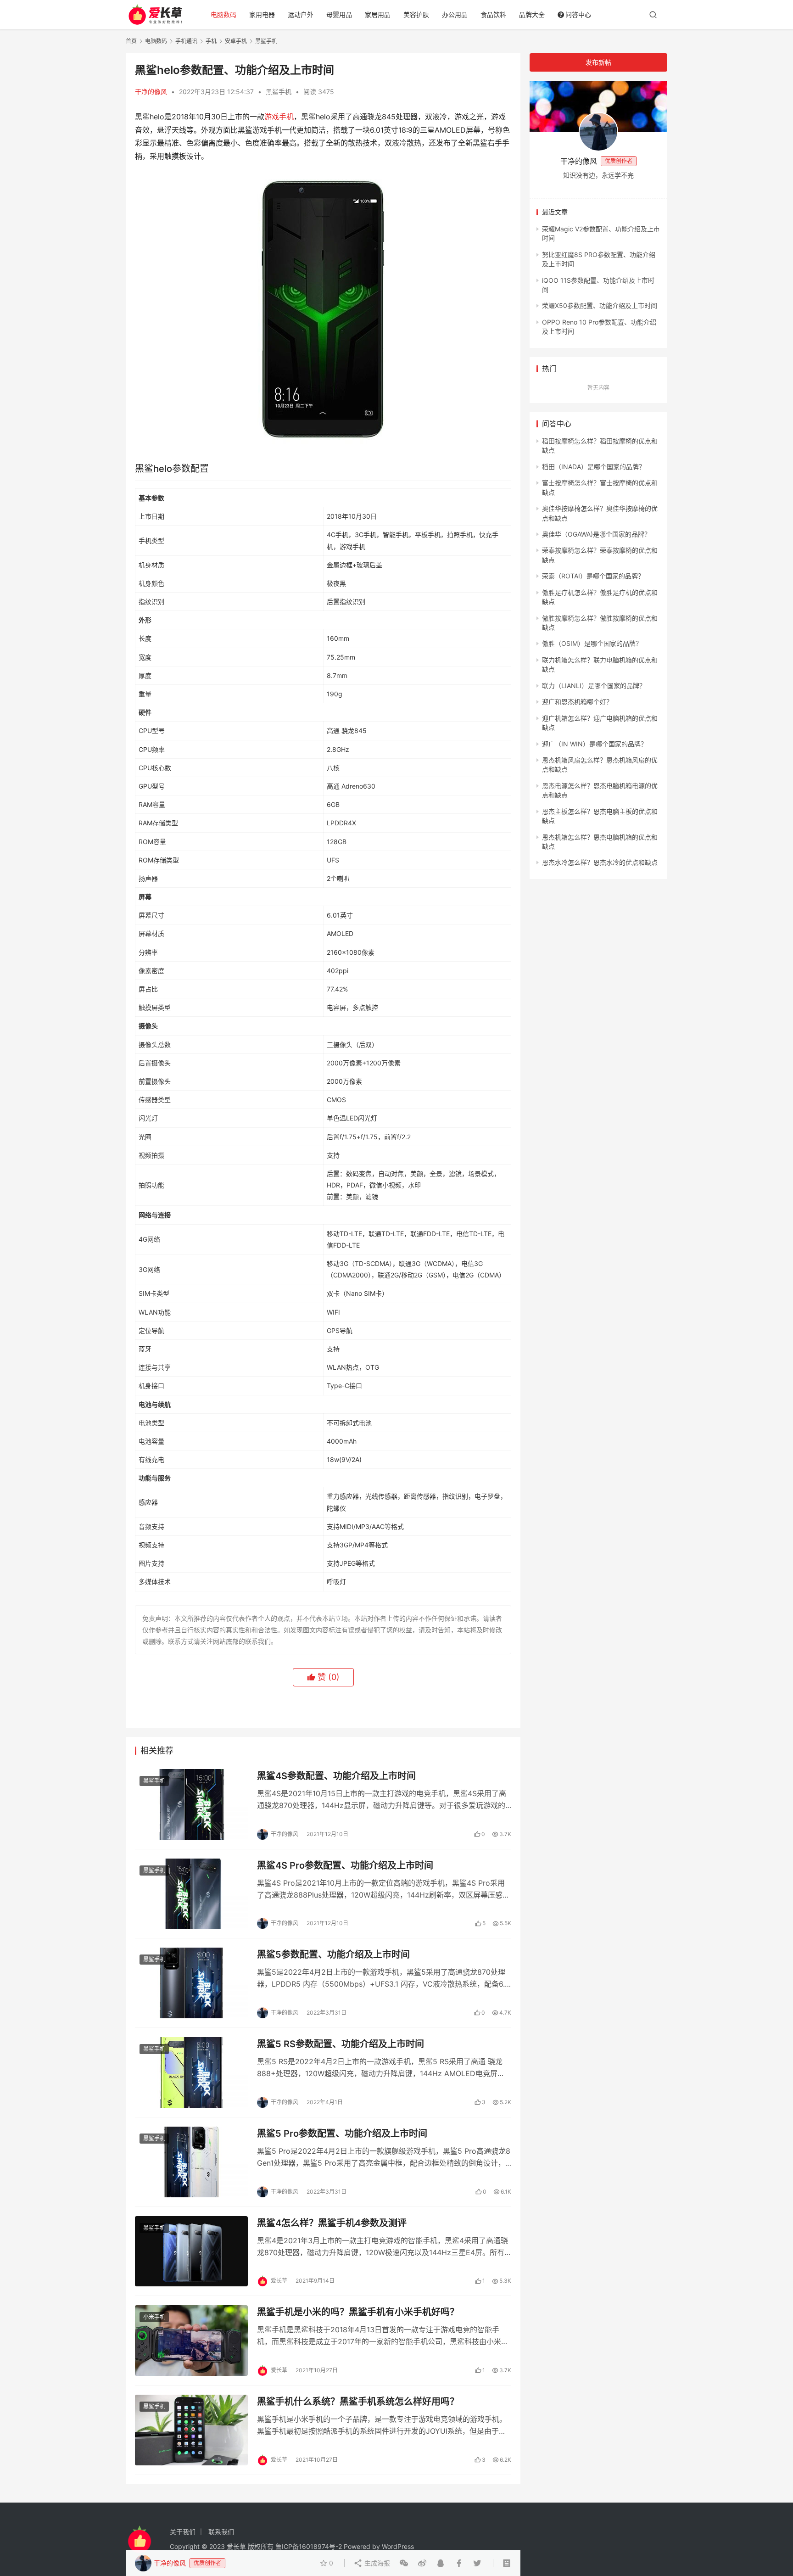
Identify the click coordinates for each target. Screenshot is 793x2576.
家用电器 (262, 14)
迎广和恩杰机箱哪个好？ (577, 702)
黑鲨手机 (279, 92)
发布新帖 (598, 62)
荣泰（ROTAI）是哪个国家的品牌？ (593, 576)
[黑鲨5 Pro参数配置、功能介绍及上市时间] (191, 2162)
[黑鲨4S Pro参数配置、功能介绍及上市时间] (191, 1894)
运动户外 (301, 14)
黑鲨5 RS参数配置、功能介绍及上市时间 (341, 2044)
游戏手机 (279, 117)
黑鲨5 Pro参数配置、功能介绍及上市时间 (342, 2134)
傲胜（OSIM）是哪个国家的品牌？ (592, 643)
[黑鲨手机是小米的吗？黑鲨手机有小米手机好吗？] (191, 2341)
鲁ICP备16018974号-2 (309, 2546)
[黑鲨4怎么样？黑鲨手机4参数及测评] (191, 2251)
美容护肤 (416, 14)
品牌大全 (532, 14)
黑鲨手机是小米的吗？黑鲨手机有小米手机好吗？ (358, 2312)
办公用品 (455, 14)
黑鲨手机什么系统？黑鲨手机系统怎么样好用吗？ (358, 2402)
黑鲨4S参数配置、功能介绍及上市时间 (336, 1776)
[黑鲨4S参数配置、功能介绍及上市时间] (191, 1804)
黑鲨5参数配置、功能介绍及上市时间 (333, 1954)
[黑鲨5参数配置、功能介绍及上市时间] (191, 1983)
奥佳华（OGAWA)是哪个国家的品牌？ (596, 534)
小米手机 (154, 2317)
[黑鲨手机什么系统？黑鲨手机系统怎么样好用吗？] (191, 2430)
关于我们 (183, 2532)
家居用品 (378, 14)
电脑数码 (223, 14)
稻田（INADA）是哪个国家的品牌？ (594, 467)
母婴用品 (339, 14)
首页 (131, 41)
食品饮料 (493, 14)
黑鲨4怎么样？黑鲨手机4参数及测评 (332, 2223)
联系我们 (221, 2532)
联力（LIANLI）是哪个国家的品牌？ (594, 686)
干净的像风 (151, 92)
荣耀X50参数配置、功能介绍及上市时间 (600, 305)
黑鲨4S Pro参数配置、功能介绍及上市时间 (345, 1865)
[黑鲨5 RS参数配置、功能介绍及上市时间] (191, 2072)
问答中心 (578, 14)
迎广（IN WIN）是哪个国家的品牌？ (595, 744)
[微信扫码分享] (404, 2563)
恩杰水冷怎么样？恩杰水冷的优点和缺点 (600, 862)
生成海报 (376, 2563)
